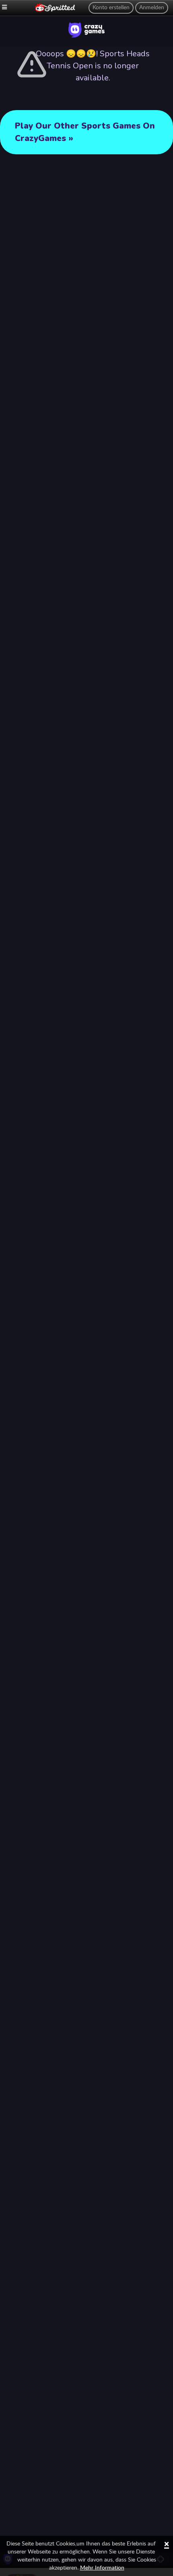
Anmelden (152, 8)
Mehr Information (102, 2568)
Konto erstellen (111, 8)
